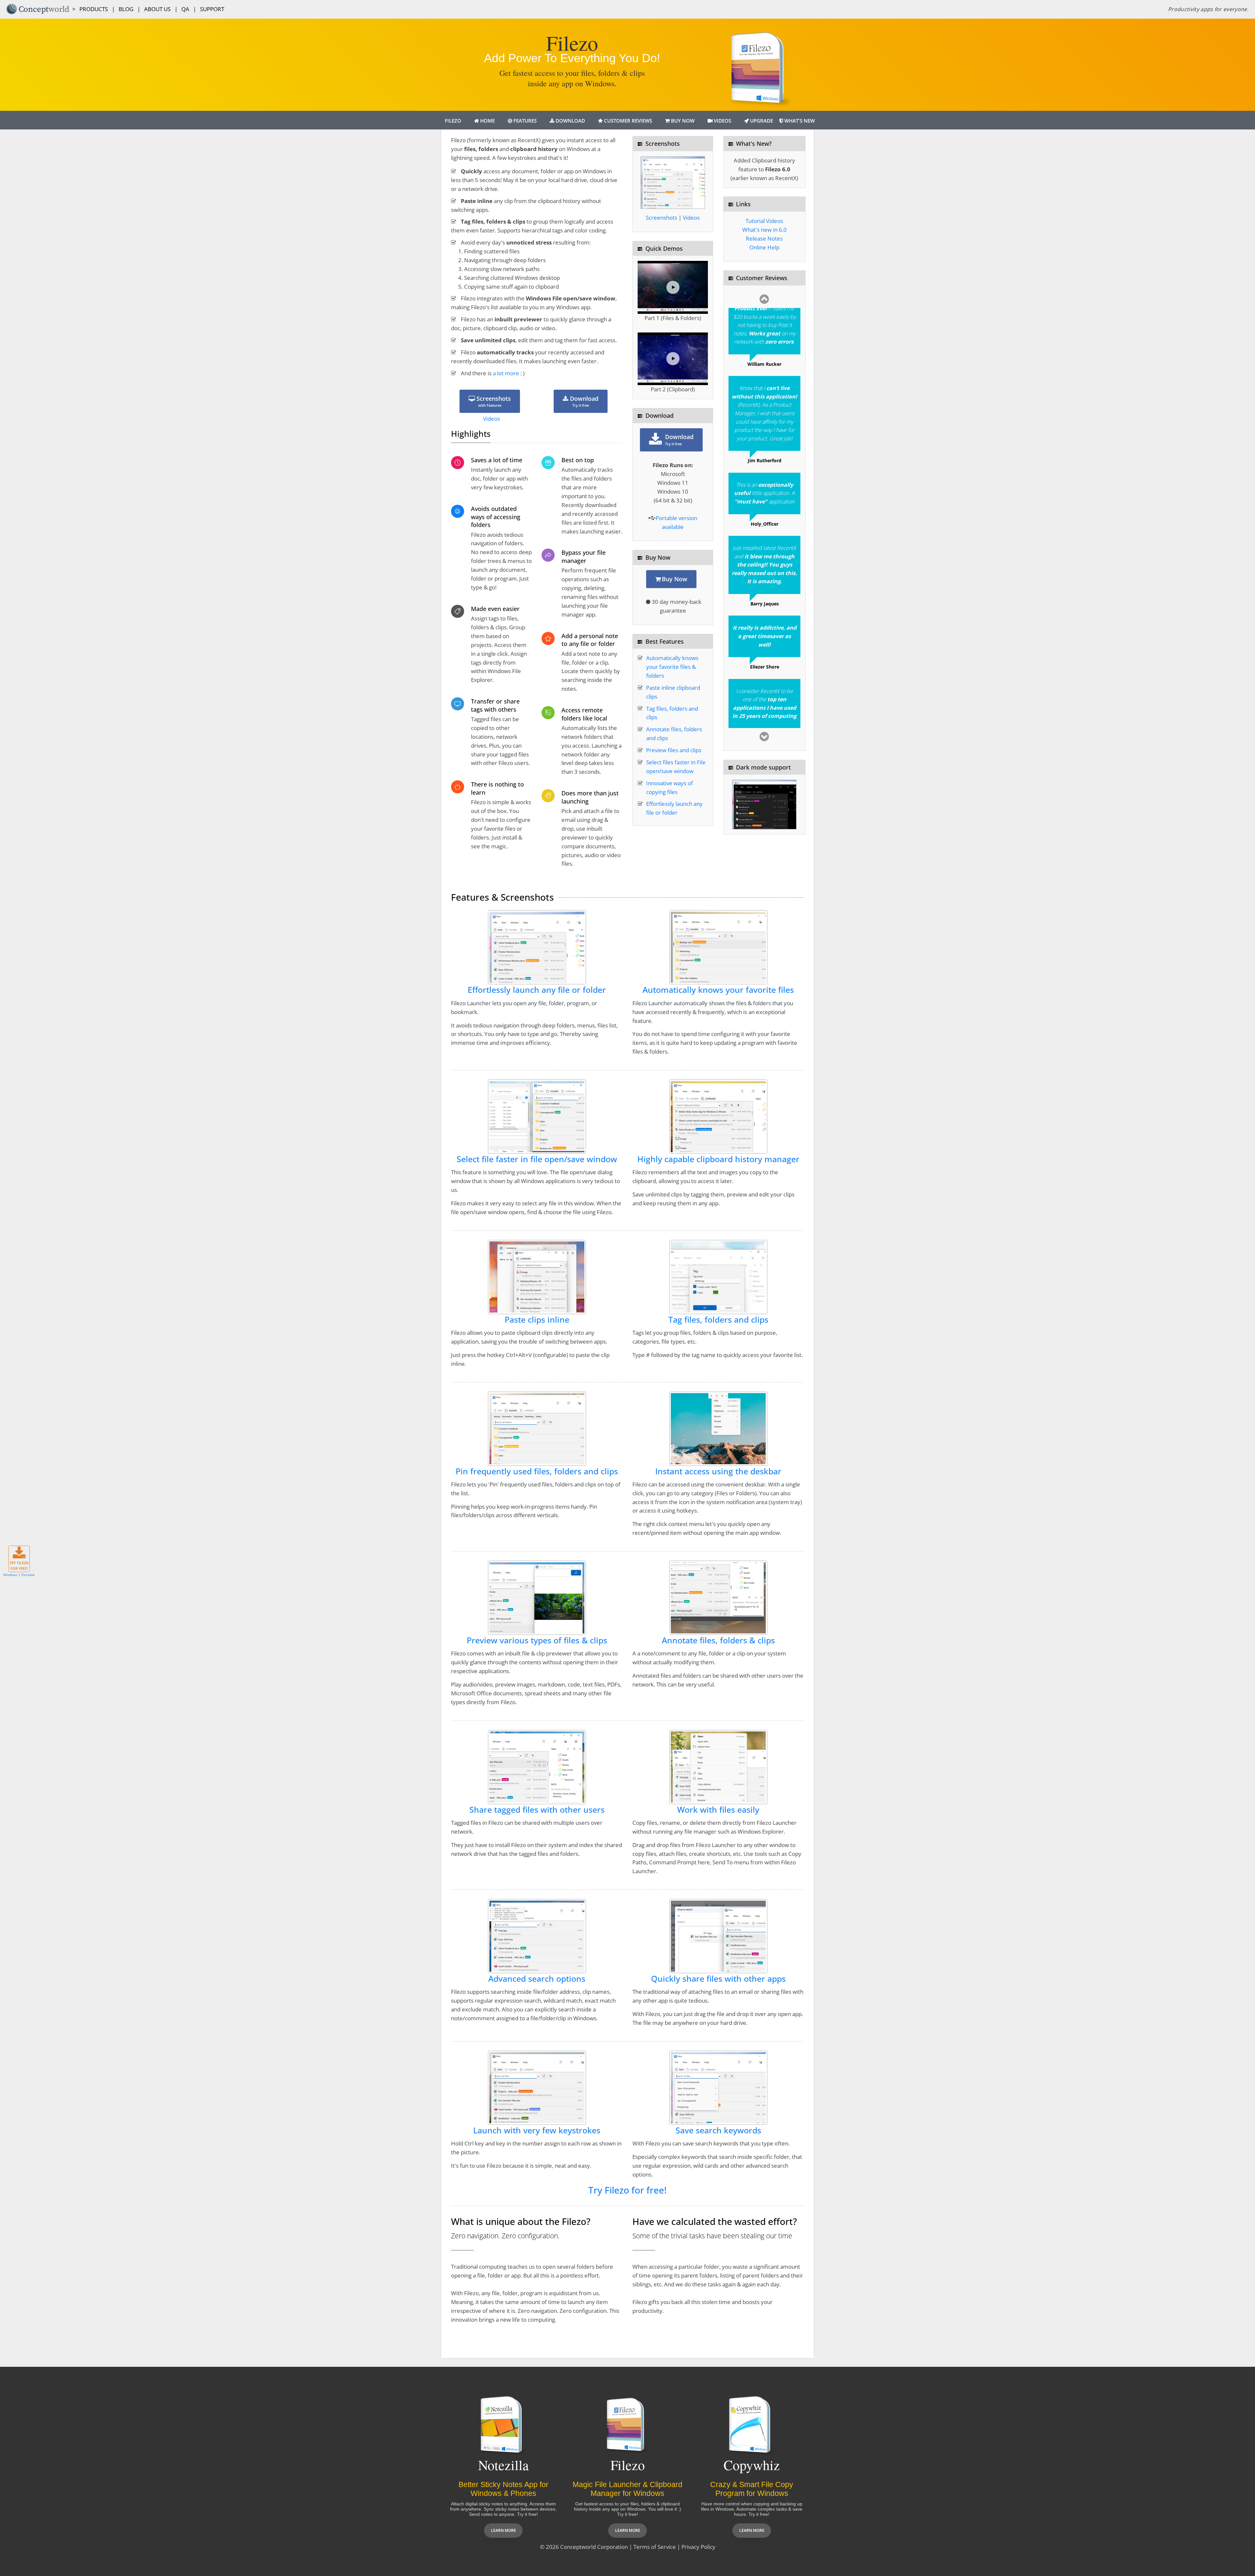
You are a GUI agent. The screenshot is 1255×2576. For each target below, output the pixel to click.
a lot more (507, 373)
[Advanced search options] (537, 1935)
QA (185, 9)
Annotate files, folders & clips (718, 1640)
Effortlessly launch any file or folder (674, 808)
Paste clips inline (537, 1320)
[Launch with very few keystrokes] (537, 2087)
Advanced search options (537, 1979)
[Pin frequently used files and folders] (537, 1428)
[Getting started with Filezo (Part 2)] (673, 359)
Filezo (453, 121)
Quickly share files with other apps (718, 1979)
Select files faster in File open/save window (676, 767)
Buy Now (682, 121)
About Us (157, 9)
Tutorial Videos (764, 221)
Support (212, 9)
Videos (722, 121)
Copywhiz (752, 2465)
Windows (10, 1575)
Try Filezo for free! (627, 2190)
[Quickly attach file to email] (718, 1935)
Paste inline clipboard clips (673, 692)
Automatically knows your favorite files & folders (672, 667)
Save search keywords (718, 2130)
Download (570, 121)
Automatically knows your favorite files (718, 990)
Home (487, 121)
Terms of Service (655, 2547)
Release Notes (764, 238)
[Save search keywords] (718, 2087)
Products (94, 9)
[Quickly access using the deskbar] (718, 1428)
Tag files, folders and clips (672, 713)
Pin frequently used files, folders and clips (537, 1471)
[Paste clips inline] (537, 1276)
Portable (28, 1575)
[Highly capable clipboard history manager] (718, 1116)
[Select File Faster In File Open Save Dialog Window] (537, 1116)
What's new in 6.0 (764, 230)
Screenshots (493, 401)
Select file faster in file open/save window (537, 1159)
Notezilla (503, 2465)
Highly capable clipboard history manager (718, 1159)
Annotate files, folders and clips (674, 734)
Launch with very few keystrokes (537, 2130)
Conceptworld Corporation (594, 2547)
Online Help (764, 247)
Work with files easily (718, 1810)
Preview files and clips (674, 750)
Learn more (503, 2530)
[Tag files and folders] (718, 1276)
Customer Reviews (627, 121)
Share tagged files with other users (537, 1810)
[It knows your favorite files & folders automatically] (718, 947)
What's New (799, 121)
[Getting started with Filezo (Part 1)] (673, 287)
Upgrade (761, 121)
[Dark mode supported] (764, 804)
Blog (126, 9)
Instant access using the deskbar (718, 1471)
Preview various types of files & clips (537, 1640)
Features (524, 121)
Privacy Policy (698, 2547)
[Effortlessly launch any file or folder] (537, 947)
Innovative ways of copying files (669, 788)
